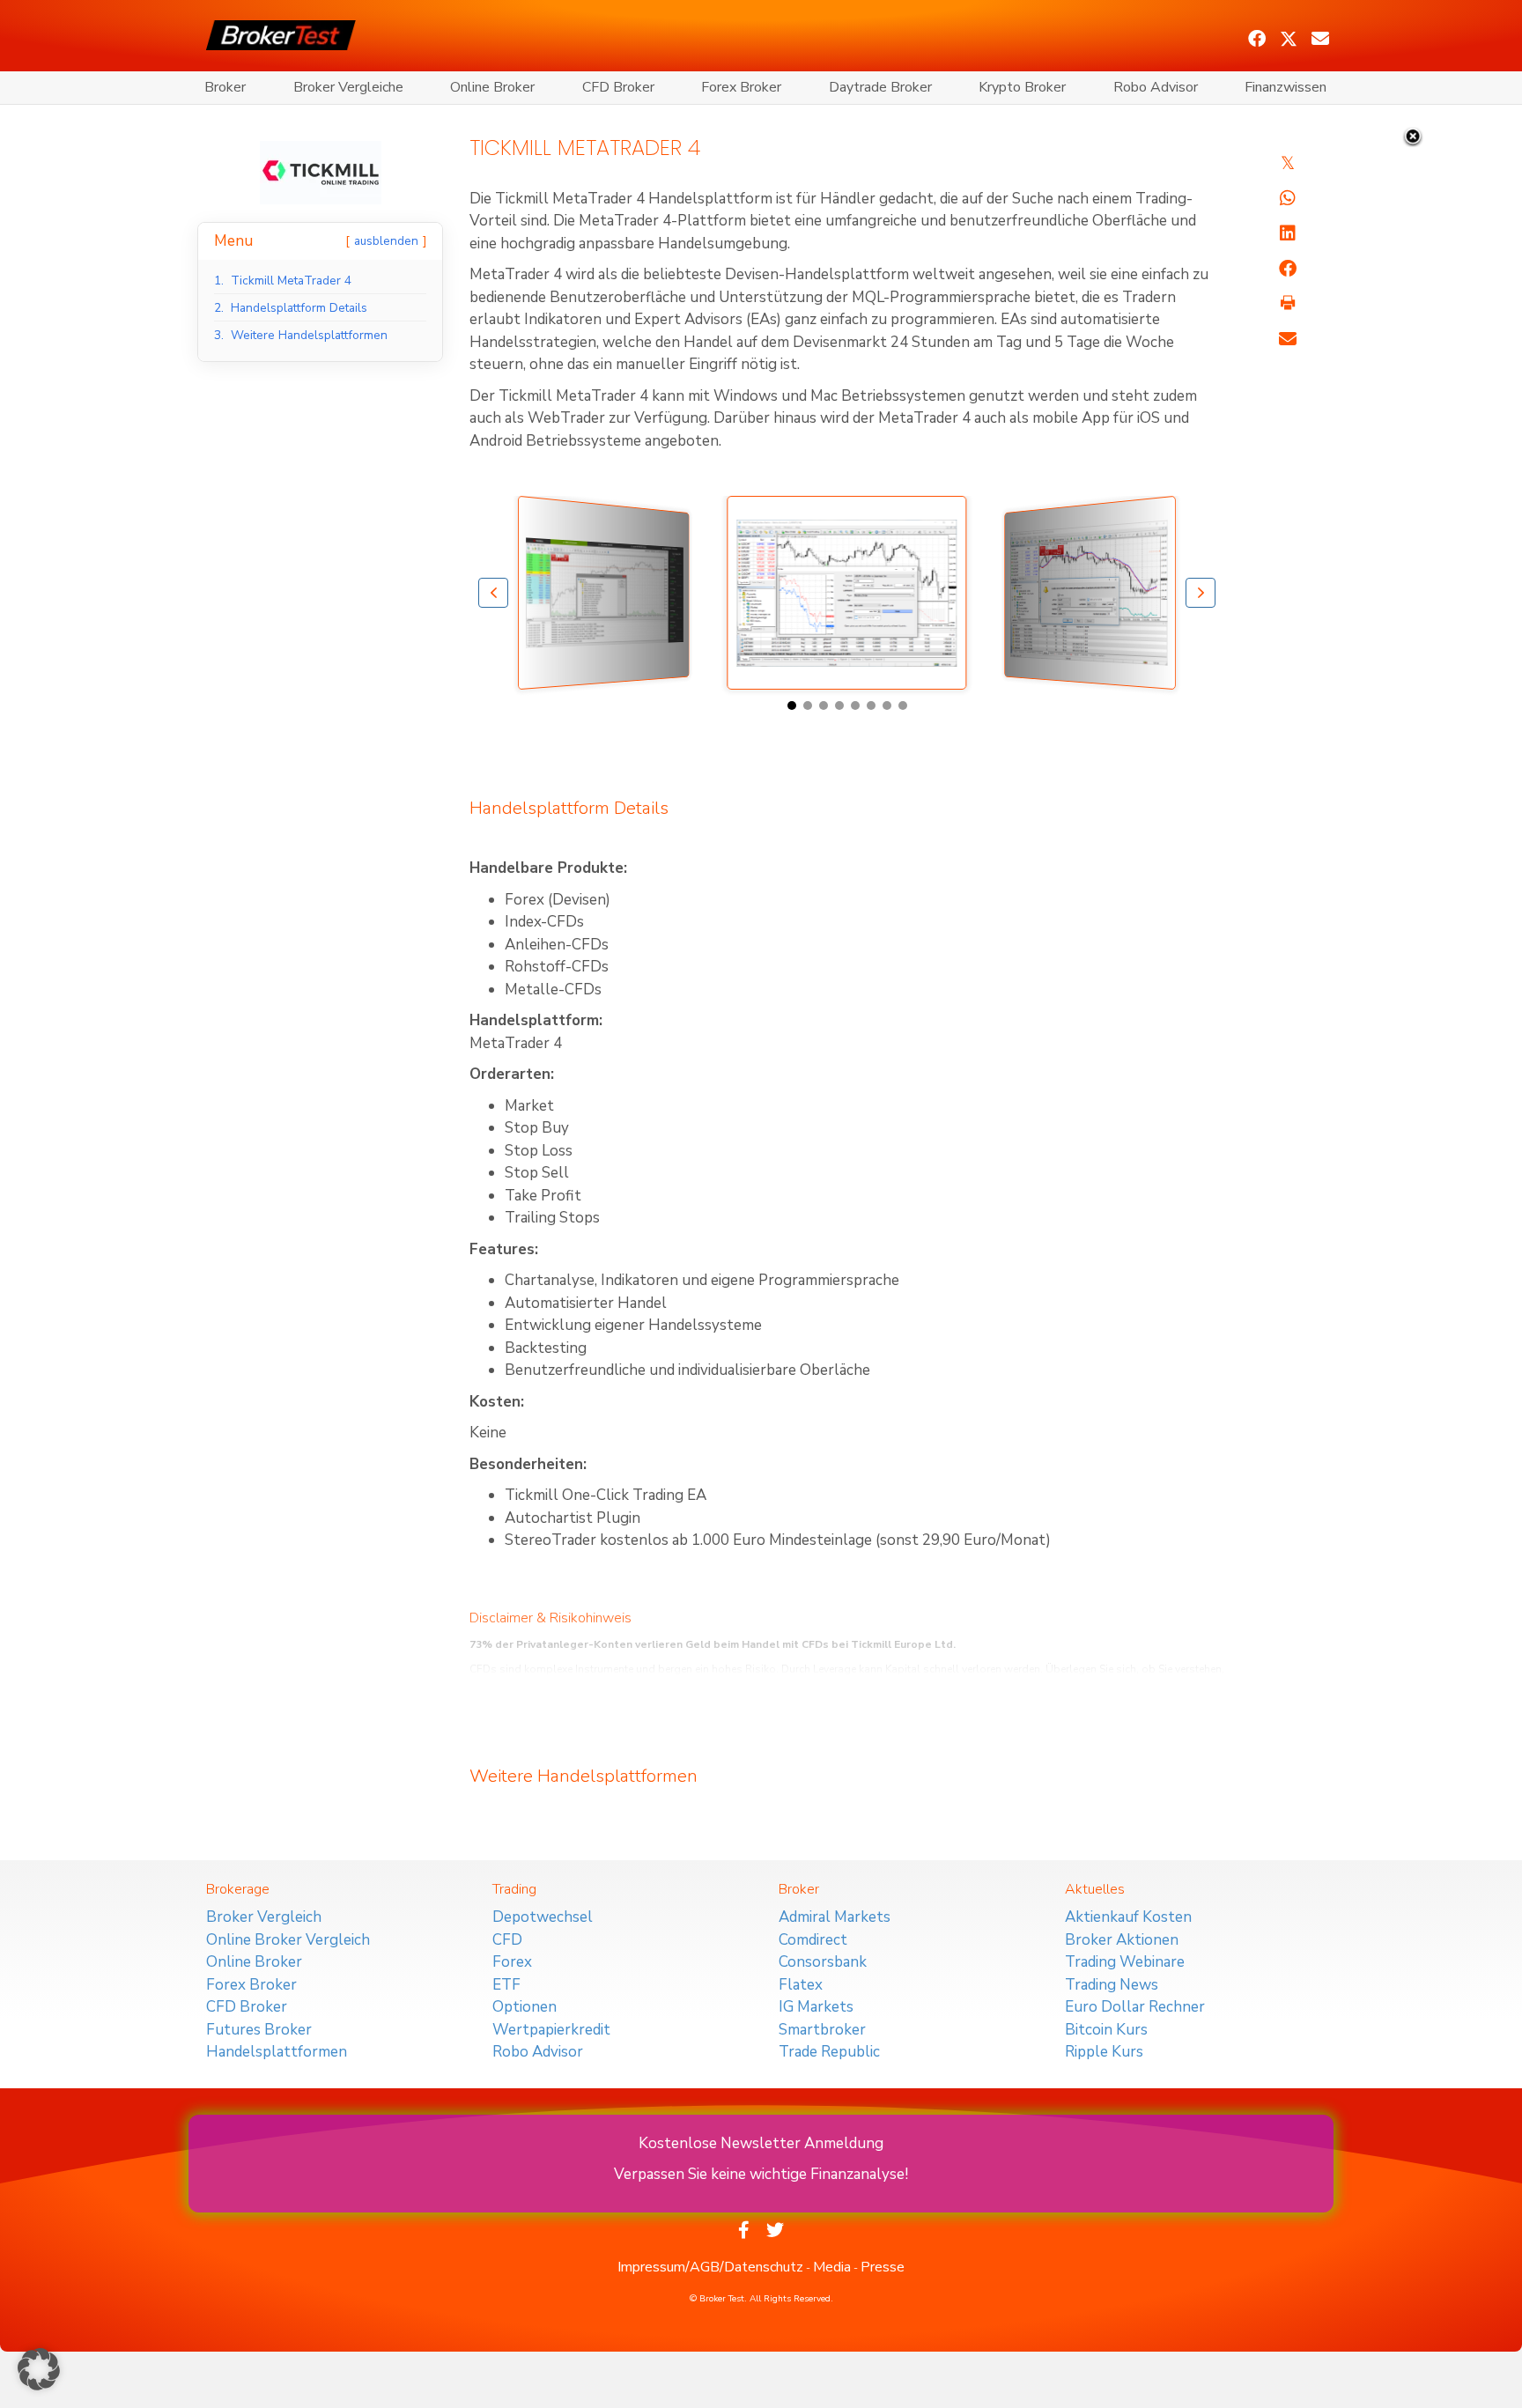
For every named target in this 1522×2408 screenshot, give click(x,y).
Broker (225, 87)
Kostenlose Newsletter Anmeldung (761, 2143)
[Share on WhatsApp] (1288, 198)
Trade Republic (829, 2052)
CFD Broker (618, 87)
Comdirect (813, 1940)
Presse (883, 2267)
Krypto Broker (1022, 87)
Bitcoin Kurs (1106, 2030)
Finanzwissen (1286, 87)
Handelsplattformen (277, 2052)
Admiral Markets (835, 1917)
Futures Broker (259, 2030)
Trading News (1112, 1985)
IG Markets (816, 2007)
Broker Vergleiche (348, 87)
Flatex (801, 1985)
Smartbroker (822, 2030)
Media (832, 2267)
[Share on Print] (1288, 304)
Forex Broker (741, 87)
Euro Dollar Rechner (1135, 2007)
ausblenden (386, 241)
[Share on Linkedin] (1288, 233)
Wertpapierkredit (551, 2030)
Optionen (525, 2007)
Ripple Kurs (1104, 2052)
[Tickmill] (321, 171)
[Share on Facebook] (1288, 269)
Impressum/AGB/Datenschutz (710, 2267)
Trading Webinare (1125, 1962)
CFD (507, 1940)
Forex (512, 1962)
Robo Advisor (1156, 87)
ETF (506, 1985)
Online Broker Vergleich (288, 1940)
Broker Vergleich (264, 1917)
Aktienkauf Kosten (1128, 1917)
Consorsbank (823, 1962)
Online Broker (492, 87)
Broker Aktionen (1122, 1940)
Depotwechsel (543, 1917)
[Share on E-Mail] (1288, 339)
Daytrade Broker (880, 87)
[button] (1257, 39)
